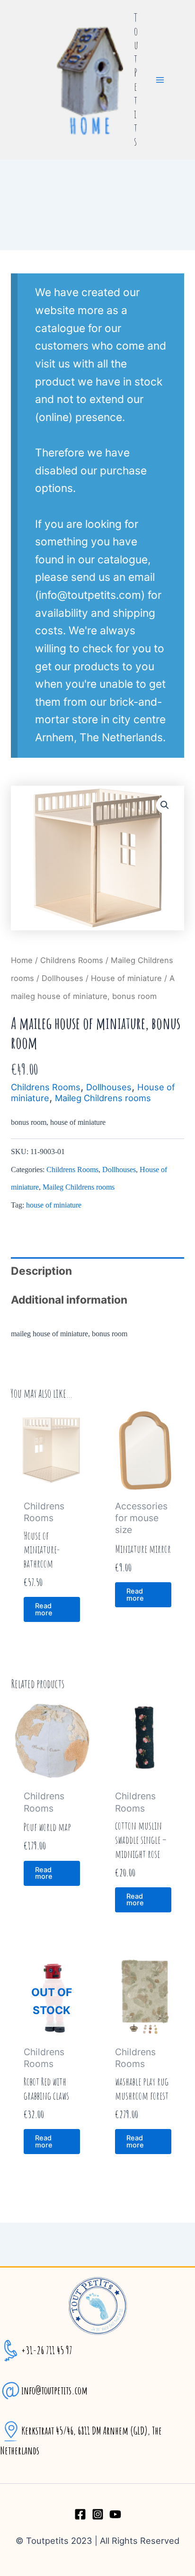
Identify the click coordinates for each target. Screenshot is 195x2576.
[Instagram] (98, 2514)
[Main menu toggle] (160, 80)
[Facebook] (80, 2514)
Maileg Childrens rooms (103, 1098)
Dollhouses (62, 978)
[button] (165, 805)
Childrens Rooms (72, 960)
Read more (44, 1609)
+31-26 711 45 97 (47, 2350)
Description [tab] (41, 1271)
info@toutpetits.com (54, 2390)
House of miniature (126, 978)
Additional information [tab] (69, 1300)
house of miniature (54, 1205)
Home (22, 960)
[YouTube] (115, 2514)
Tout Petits (136, 80)
